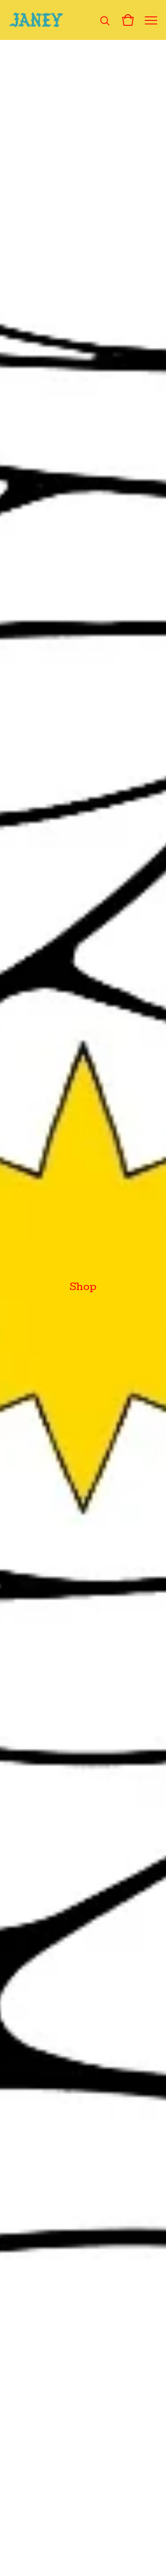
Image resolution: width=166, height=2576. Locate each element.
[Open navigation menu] (151, 20)
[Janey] (37, 20)
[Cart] (128, 20)
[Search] (105, 20)
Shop (83, 1288)
